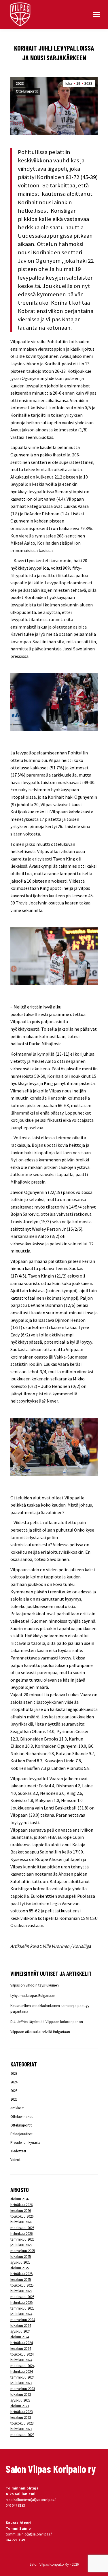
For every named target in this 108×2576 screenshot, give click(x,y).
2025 (14, 2091)
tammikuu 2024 (22, 2377)
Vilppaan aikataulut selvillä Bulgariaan (40, 2032)
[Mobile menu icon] (96, 15)
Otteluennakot (22, 2117)
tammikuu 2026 (22, 2239)
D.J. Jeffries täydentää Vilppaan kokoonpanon (47, 2022)
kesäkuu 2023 (21, 2417)
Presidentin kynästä (25, 2142)
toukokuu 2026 (22, 2216)
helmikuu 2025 (21, 2303)
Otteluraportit (27, 91)
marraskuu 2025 (23, 2251)
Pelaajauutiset (21, 2134)
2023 (20, 84)
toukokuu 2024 (22, 2354)
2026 (14, 2099)
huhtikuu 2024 (21, 2360)
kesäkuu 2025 (21, 2280)
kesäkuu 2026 (21, 2211)
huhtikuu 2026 (21, 2222)
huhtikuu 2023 (21, 2429)
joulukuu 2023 (21, 2383)
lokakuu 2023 (21, 2395)
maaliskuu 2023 (22, 2435)
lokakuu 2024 (21, 2326)
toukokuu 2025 (22, 2285)
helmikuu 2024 (21, 2372)
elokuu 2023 (20, 2406)
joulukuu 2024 (21, 2314)
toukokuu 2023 (22, 2423)
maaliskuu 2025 (22, 2297)
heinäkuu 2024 (21, 2343)
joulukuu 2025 (21, 2245)
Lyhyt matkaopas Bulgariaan (33, 1996)
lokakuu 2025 (21, 2257)
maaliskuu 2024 (22, 2366)
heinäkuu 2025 (21, 2274)
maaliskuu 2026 (22, 2228)
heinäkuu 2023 (21, 2412)
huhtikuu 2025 (21, 2291)
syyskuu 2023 (20, 2400)
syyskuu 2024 (20, 2331)
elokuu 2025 (20, 2268)
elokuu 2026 (20, 2199)
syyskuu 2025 (20, 2262)
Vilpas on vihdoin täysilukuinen (35, 1985)
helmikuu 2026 (21, 2234)
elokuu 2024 (20, 2337)
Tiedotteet (18, 2151)
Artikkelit (17, 2108)
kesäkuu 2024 (21, 2349)
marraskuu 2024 (23, 2320)
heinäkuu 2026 (21, 2205)
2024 (14, 2082)
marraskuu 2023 (23, 2389)
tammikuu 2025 (22, 2308)
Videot (15, 2160)
